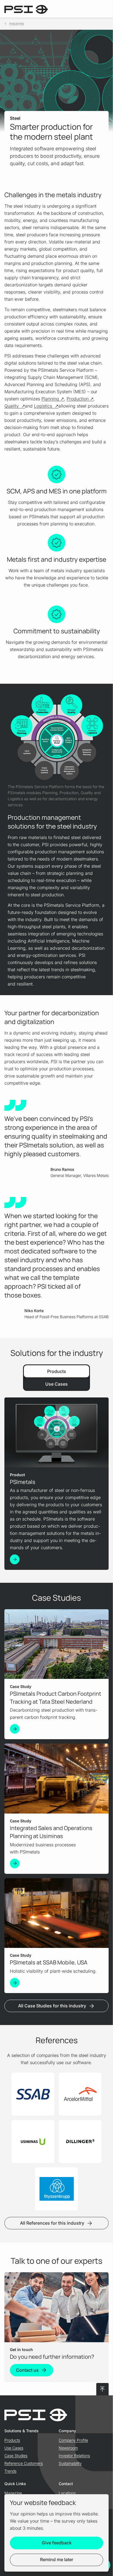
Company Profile (73, 2440)
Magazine (13, 2493)
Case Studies (16, 2456)
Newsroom (68, 2448)
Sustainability (70, 2463)
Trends (10, 2471)
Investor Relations (74, 2456)
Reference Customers (24, 2463)
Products (12, 2440)
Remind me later (57, 2559)
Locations (67, 2493)
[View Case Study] (15, 1729)
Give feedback (57, 2543)
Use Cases (14, 2448)
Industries (17, 24)
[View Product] (15, 1559)
